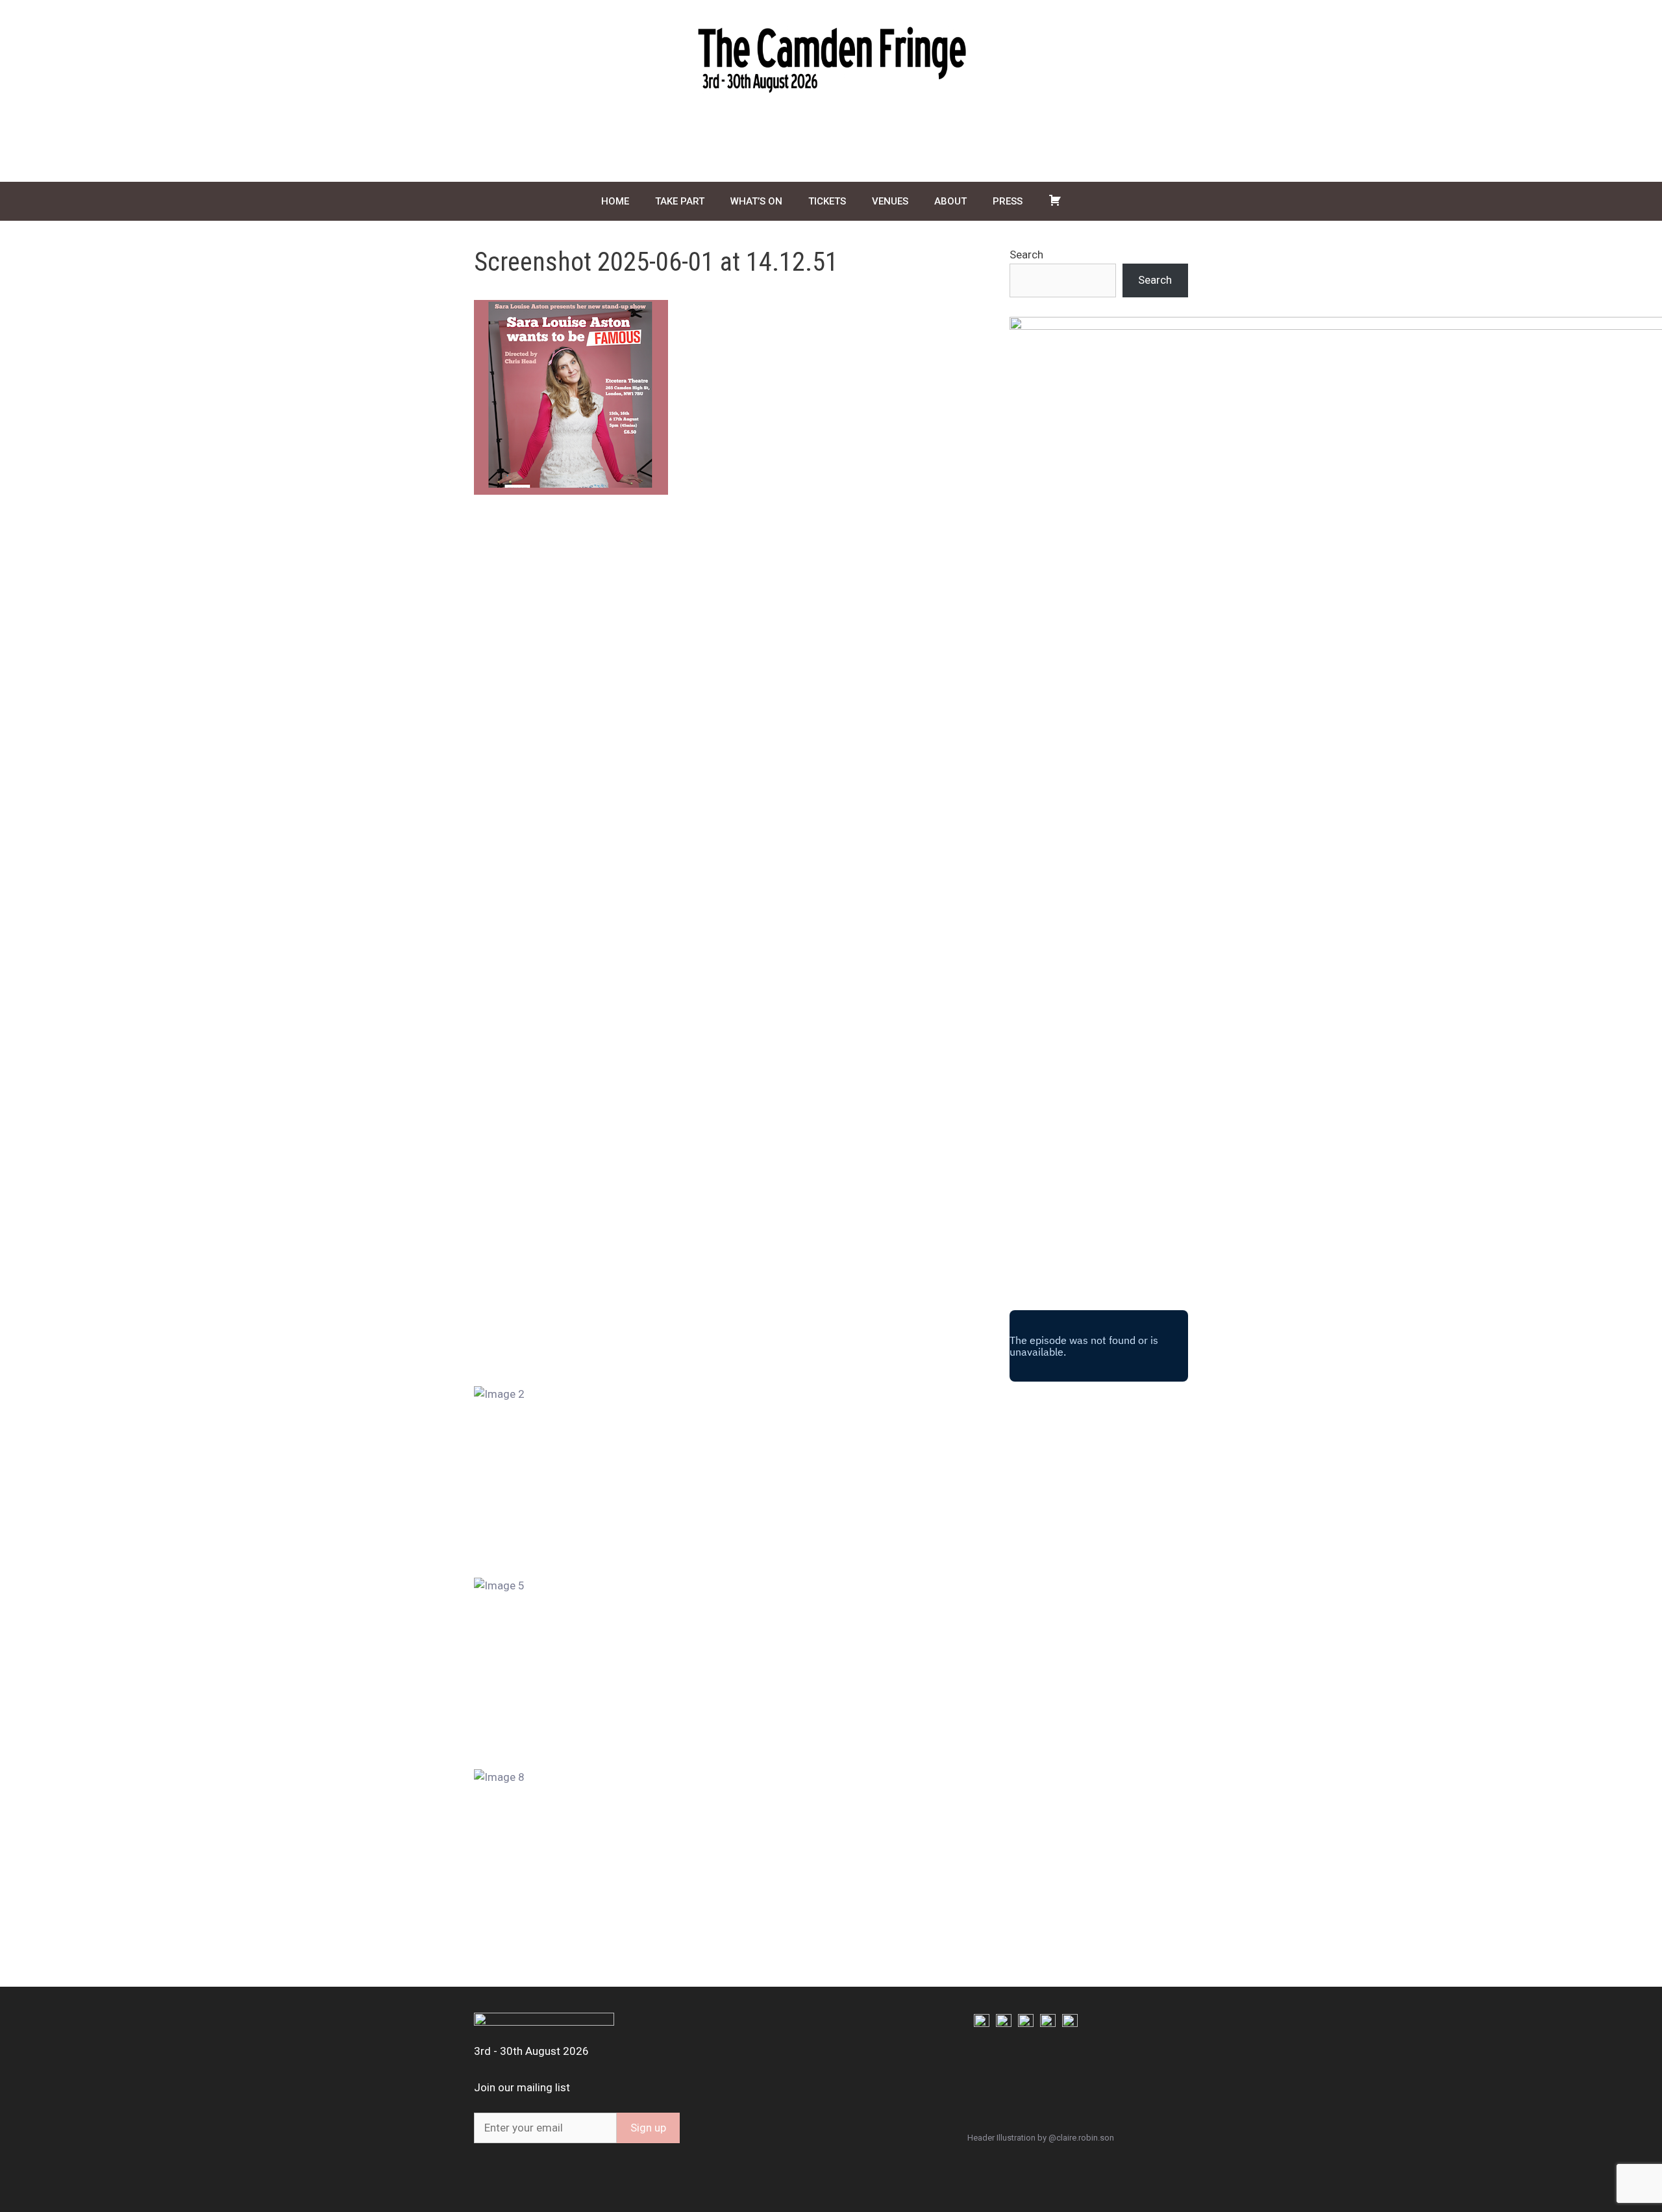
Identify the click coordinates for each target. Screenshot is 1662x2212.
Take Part (680, 201)
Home (615, 201)
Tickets (827, 201)
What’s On (756, 201)
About (950, 201)
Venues (890, 201)
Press (1008, 201)
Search (1026, 255)
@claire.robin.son (1081, 2138)
